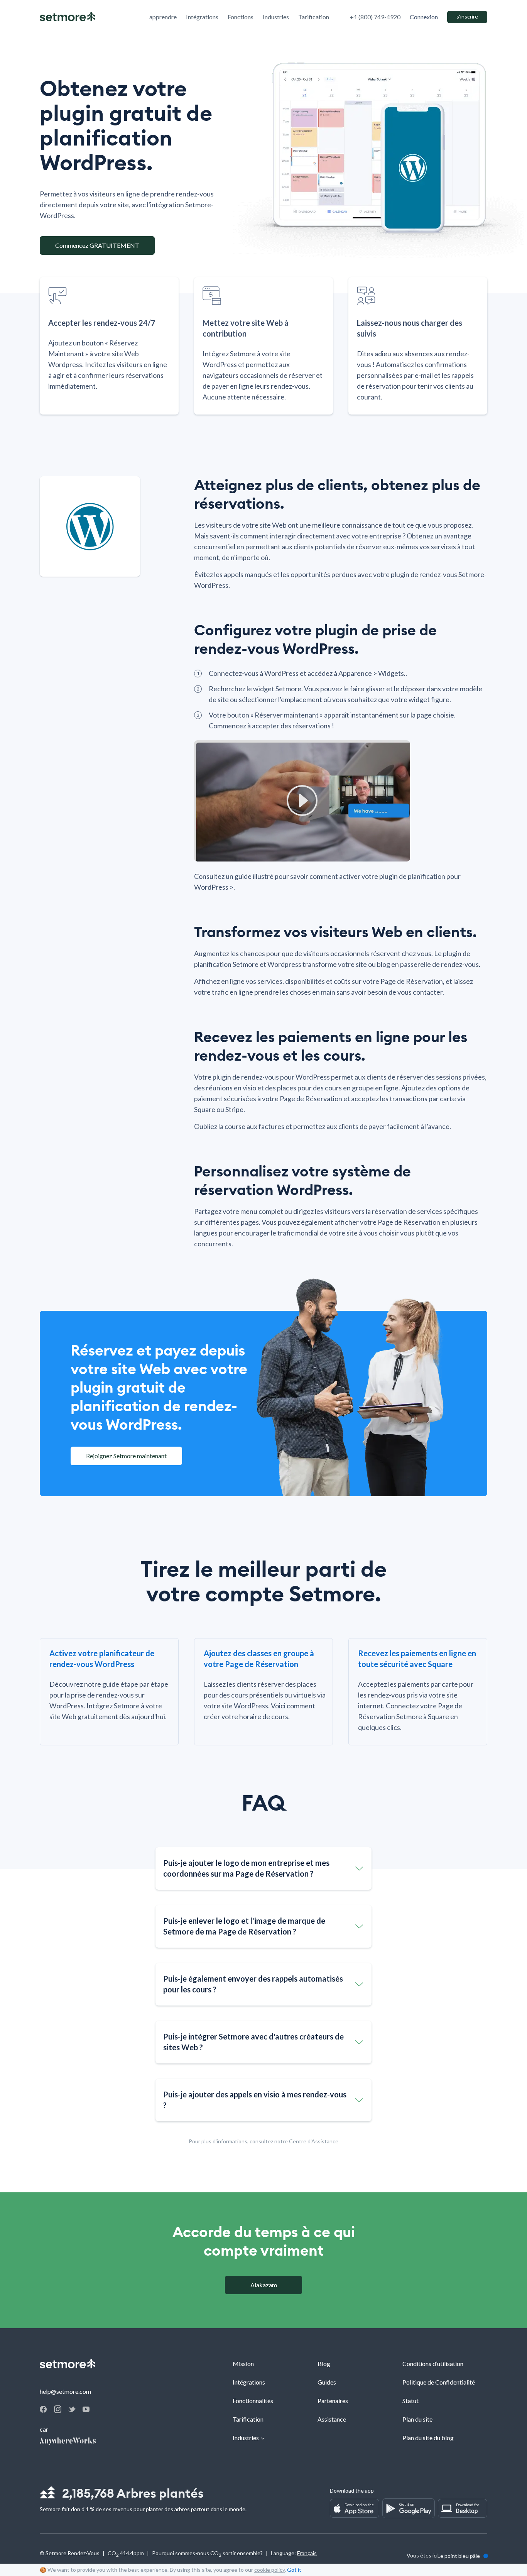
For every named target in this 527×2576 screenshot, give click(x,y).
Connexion (424, 17)
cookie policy (269, 2570)
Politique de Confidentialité (439, 2382)
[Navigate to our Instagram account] (58, 2411)
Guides (327, 2382)
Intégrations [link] (202, 17)
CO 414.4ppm (126, 2554)
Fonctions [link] (241, 17)
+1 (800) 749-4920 (375, 17)
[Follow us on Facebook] (43, 2410)
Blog (324, 2364)
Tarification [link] (314, 17)
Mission (243, 2364)
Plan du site (417, 2419)
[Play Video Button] (302, 801)
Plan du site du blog (428, 2438)
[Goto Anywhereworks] (68, 2442)
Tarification (248, 2419)
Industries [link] (276, 17)
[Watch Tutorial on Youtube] (86, 2409)
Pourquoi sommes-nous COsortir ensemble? (207, 2554)
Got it (294, 2570)
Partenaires (333, 2401)
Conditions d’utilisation (433, 2364)
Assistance (332, 2419)
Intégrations (249, 2382)
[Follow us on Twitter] (72, 2409)
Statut (410, 2401)
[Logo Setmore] (68, 17)
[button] (263, 1869)
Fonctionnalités (253, 2401)
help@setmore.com (65, 2391)
